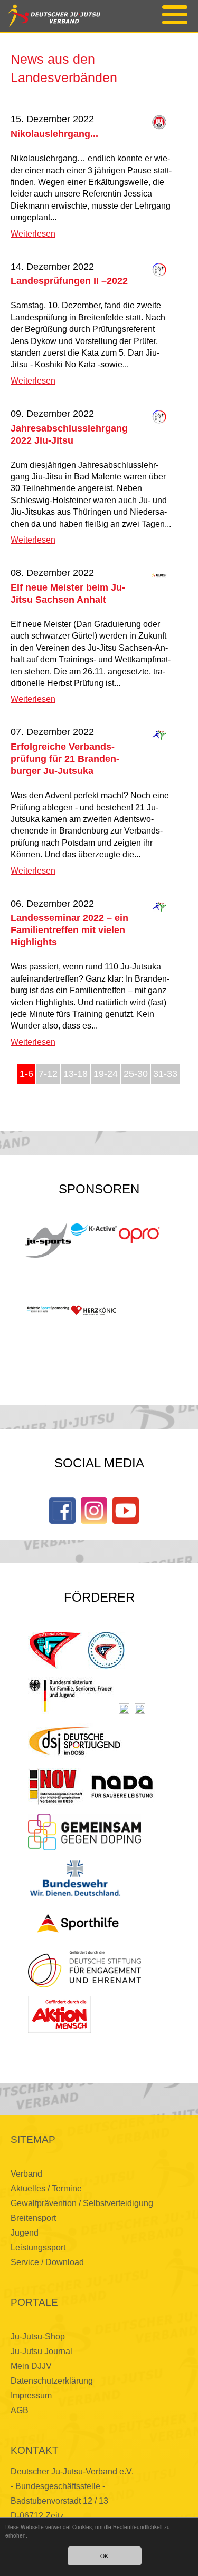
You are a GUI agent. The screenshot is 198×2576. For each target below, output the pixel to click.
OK (104, 2556)
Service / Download (47, 2262)
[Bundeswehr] (75, 1878)
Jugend (25, 2233)
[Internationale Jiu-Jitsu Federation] (55, 1650)
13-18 (76, 1074)
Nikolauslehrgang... (54, 134)
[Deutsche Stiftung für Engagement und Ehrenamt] (84, 1969)
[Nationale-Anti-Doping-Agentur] (122, 1787)
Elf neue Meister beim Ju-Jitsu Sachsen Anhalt (68, 593)
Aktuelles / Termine (46, 2188)
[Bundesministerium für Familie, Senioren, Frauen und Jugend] (71, 1696)
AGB (20, 2410)
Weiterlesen (33, 234)
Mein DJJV (31, 2366)
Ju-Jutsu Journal (41, 2351)
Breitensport (33, 2218)
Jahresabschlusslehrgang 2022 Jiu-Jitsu (69, 434)
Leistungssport (38, 2247)
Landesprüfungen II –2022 (69, 281)
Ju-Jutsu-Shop (38, 2337)
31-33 (165, 1074)
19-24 (106, 1074)
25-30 (136, 1074)
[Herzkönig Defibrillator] (93, 1310)
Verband (26, 2174)
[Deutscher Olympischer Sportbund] (140, 1709)
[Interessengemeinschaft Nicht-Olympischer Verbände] (56, 1787)
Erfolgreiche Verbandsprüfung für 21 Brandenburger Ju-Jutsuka (65, 758)
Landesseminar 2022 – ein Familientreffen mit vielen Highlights (69, 930)
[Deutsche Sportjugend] (75, 1741)
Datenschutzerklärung (52, 2381)
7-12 (48, 1074)
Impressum (31, 2396)
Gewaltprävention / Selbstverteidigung (82, 2203)
